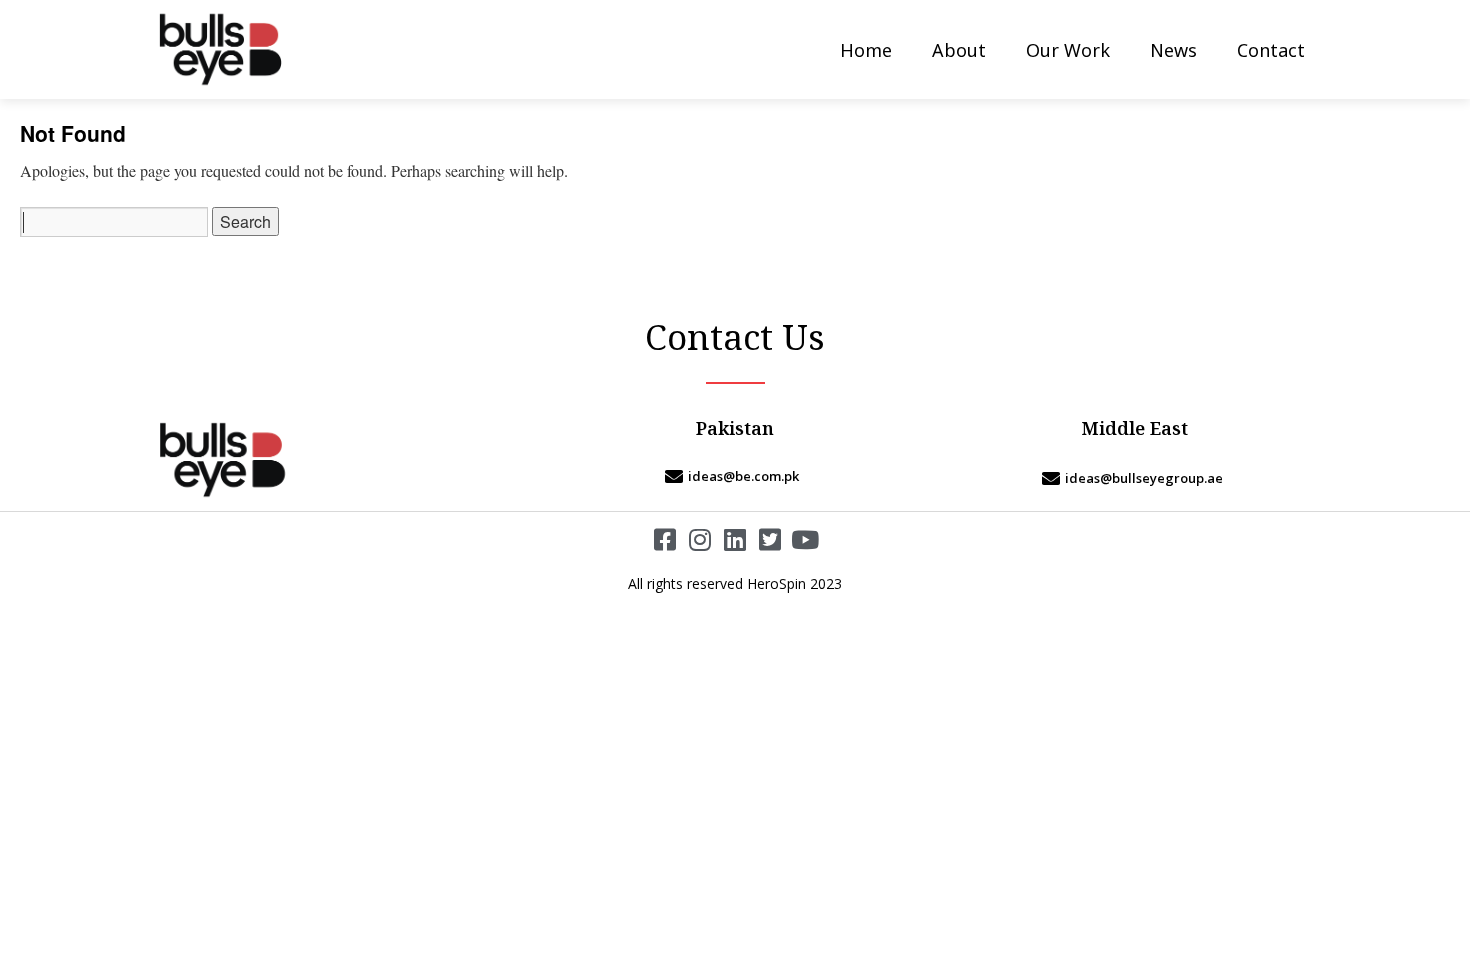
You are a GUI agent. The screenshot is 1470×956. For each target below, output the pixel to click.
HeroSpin (776, 583)
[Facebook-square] (665, 539)
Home (866, 50)
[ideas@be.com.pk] (735, 476)
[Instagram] (700, 539)
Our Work (1068, 50)
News (1173, 50)
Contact (1271, 50)
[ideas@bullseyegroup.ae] (1135, 478)
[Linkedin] (735, 539)
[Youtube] (805, 539)
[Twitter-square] (770, 539)
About (959, 50)
